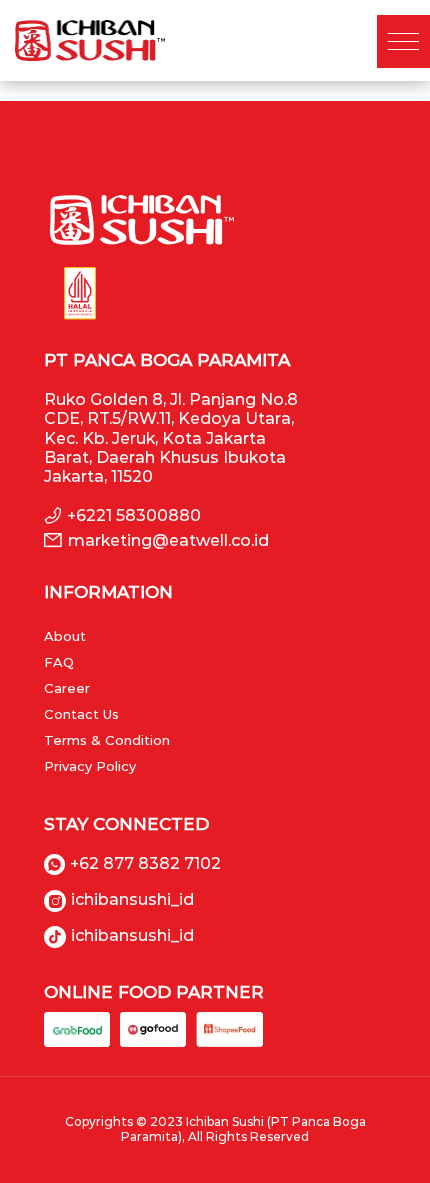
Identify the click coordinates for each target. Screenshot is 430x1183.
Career (67, 688)
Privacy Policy (90, 766)
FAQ (59, 662)
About (65, 636)
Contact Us (81, 714)
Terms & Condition (107, 740)
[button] (403, 41)
